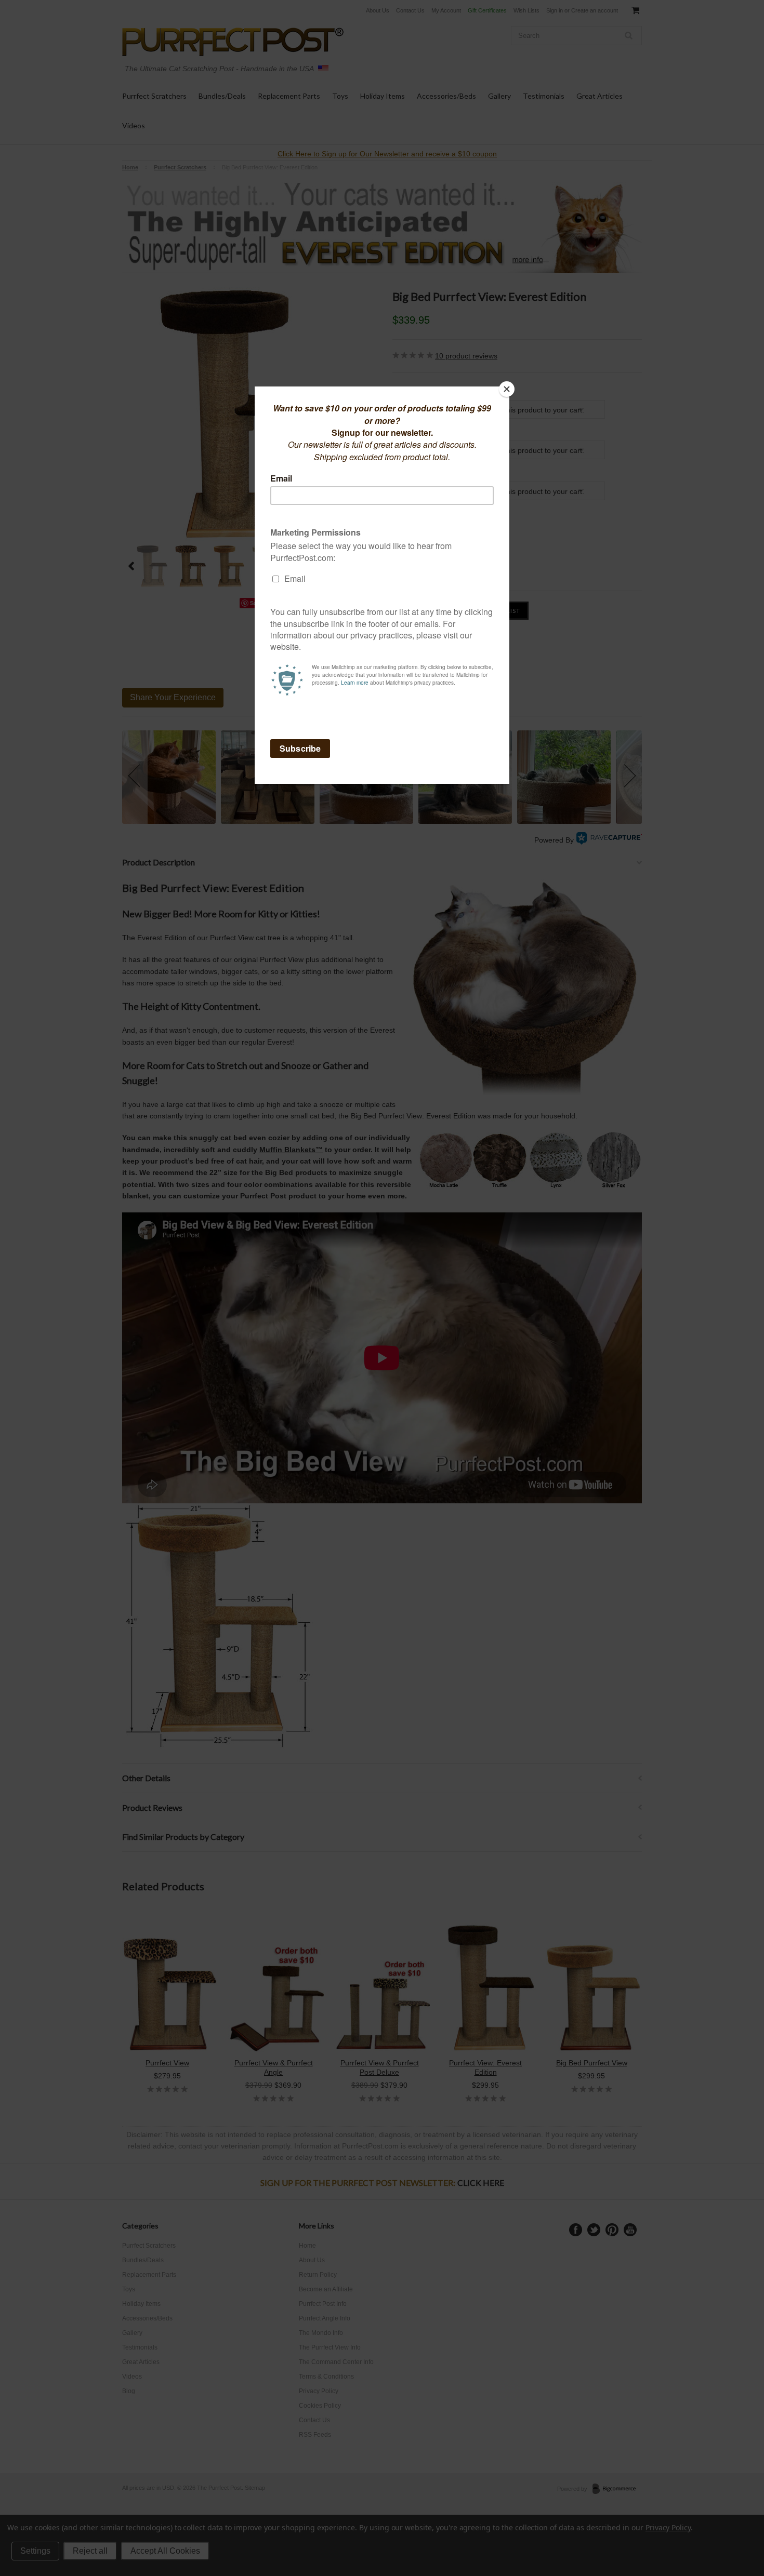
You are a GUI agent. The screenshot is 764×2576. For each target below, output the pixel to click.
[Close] (507, 389)
